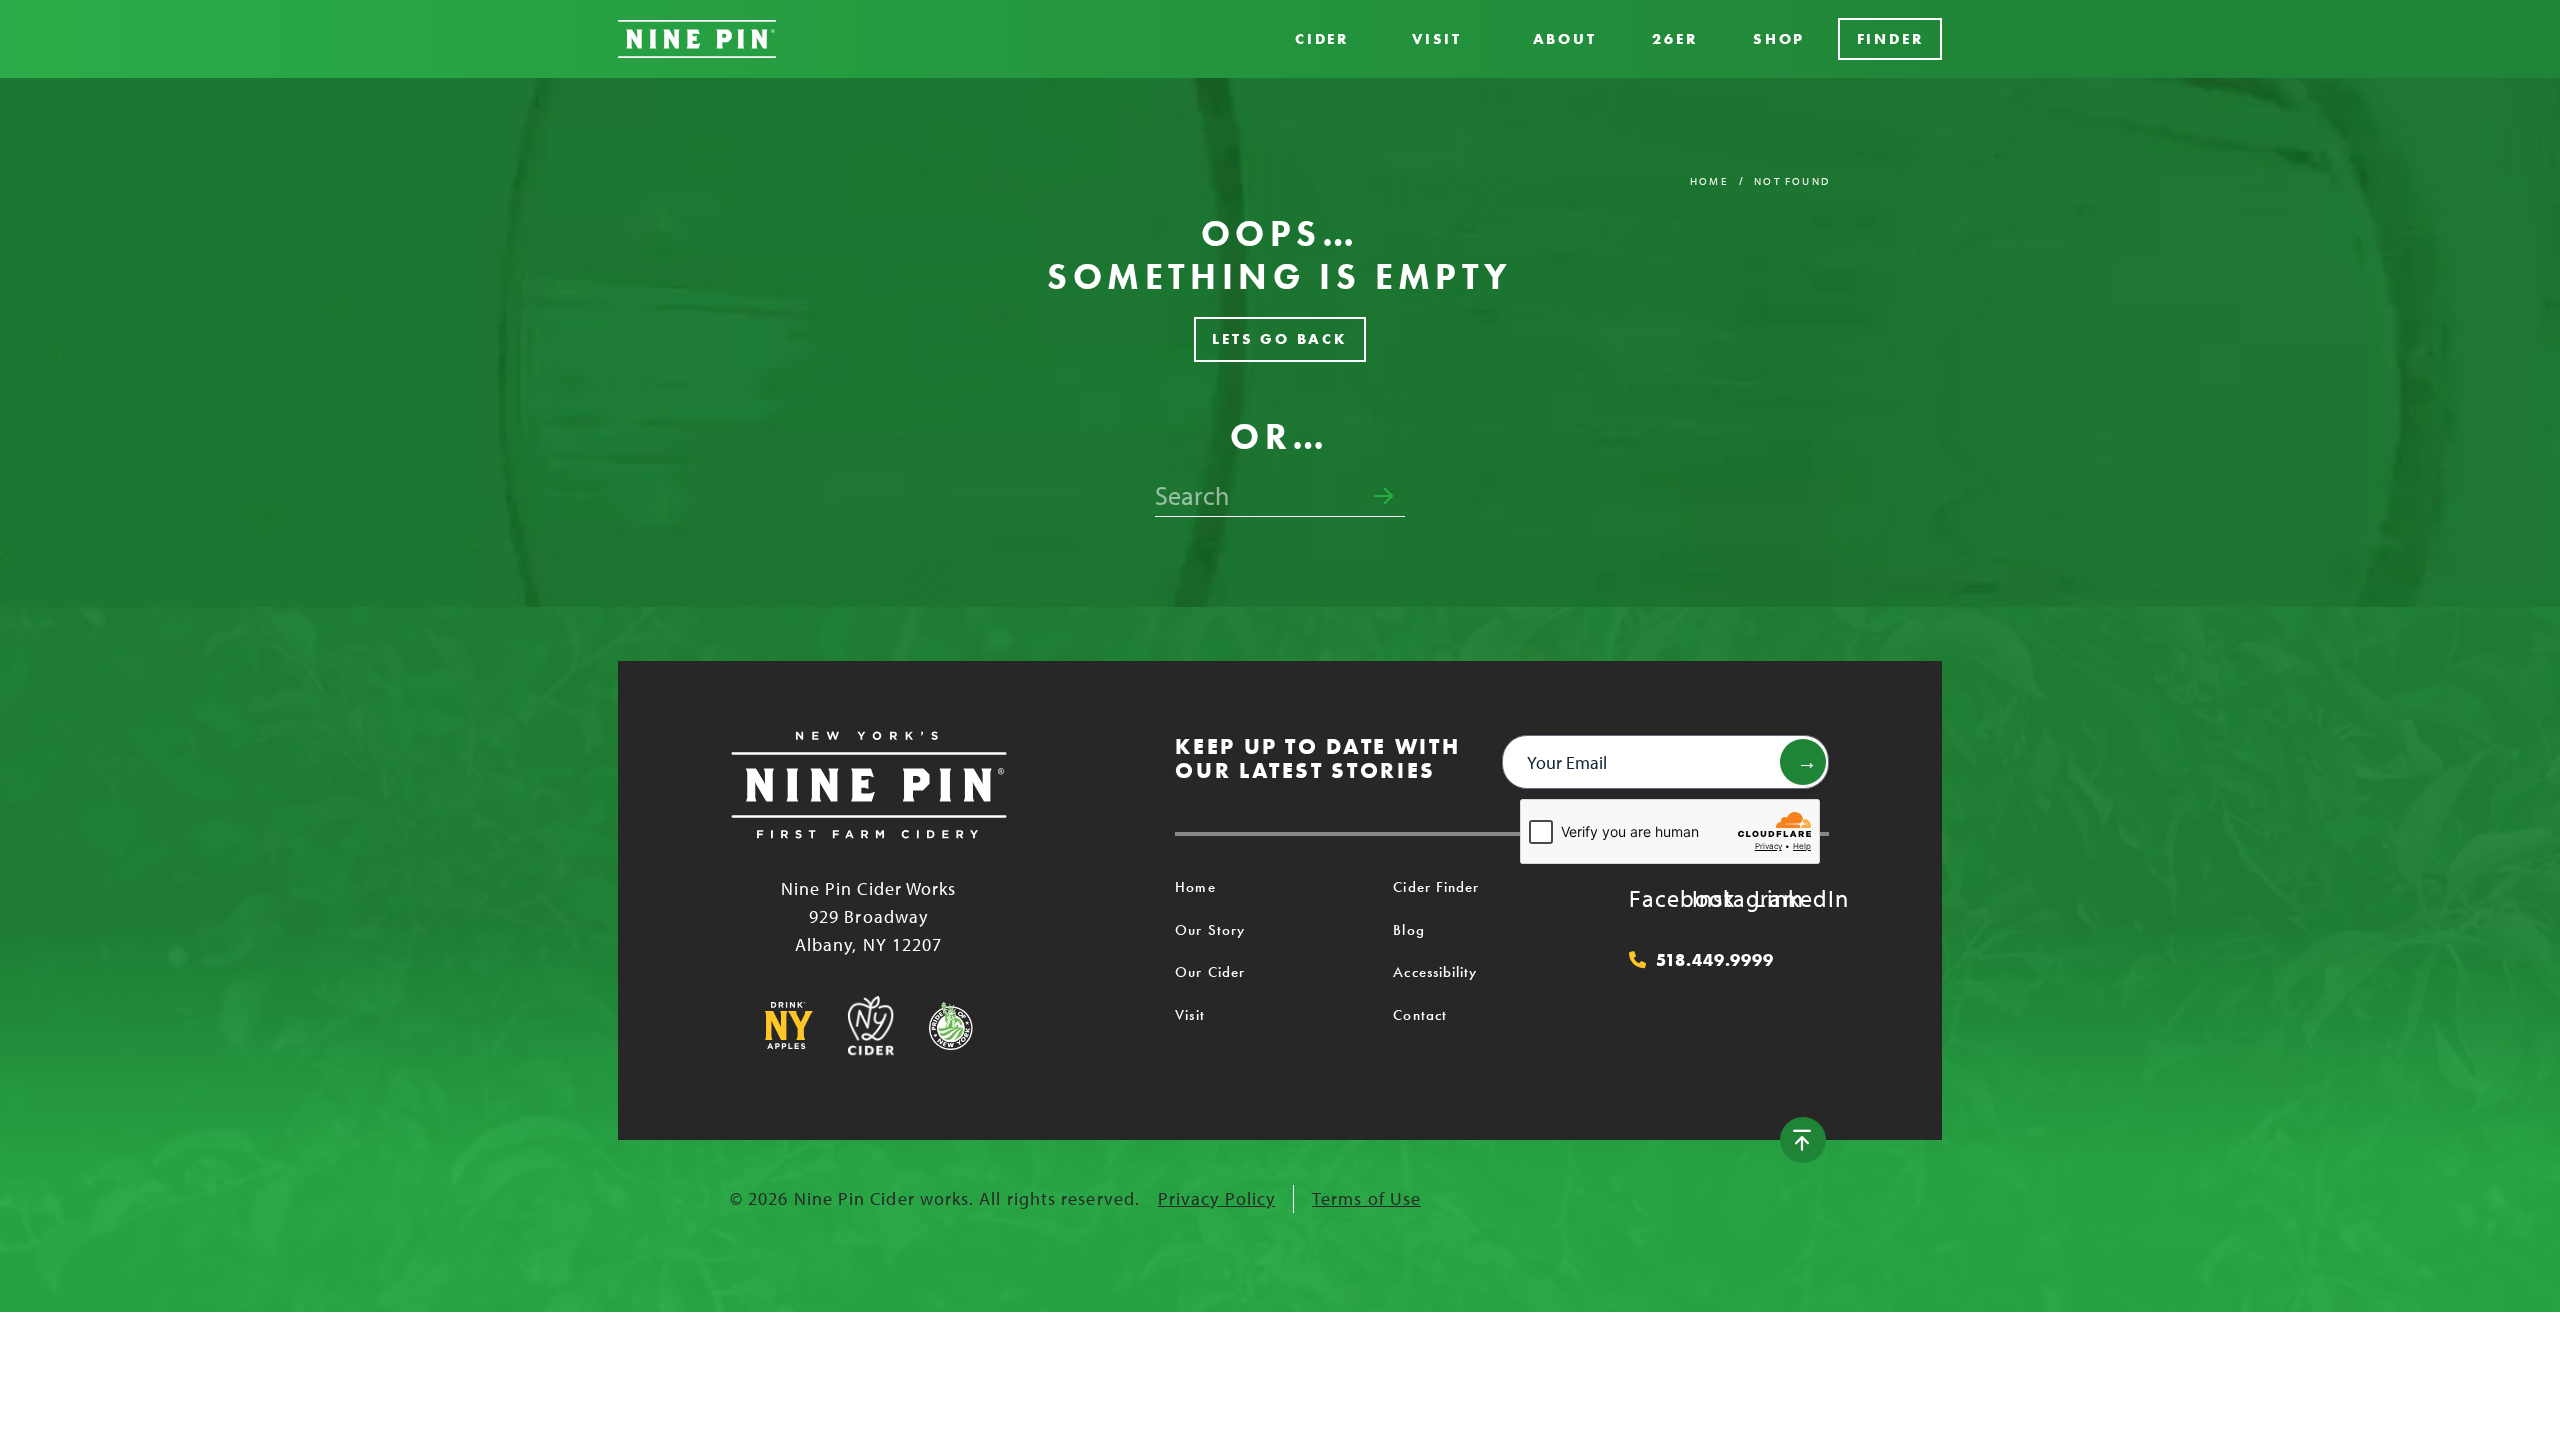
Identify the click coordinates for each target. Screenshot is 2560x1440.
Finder (1890, 39)
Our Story (1210, 930)
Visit (1437, 39)
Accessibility (1435, 972)
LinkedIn (1774, 898)
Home (1709, 181)
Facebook (1649, 898)
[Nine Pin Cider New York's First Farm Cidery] (697, 39)
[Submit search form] (1383, 497)
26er (1674, 39)
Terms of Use (1366, 1198)
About (1565, 39)
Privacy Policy (1216, 1198)
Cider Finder (1436, 887)
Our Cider (1210, 972)
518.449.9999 (1715, 960)
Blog (1408, 930)
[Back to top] (1803, 1140)
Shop (1779, 39)
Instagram (1712, 898)
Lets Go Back (1280, 339)
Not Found (1792, 181)
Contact (1420, 1015)
